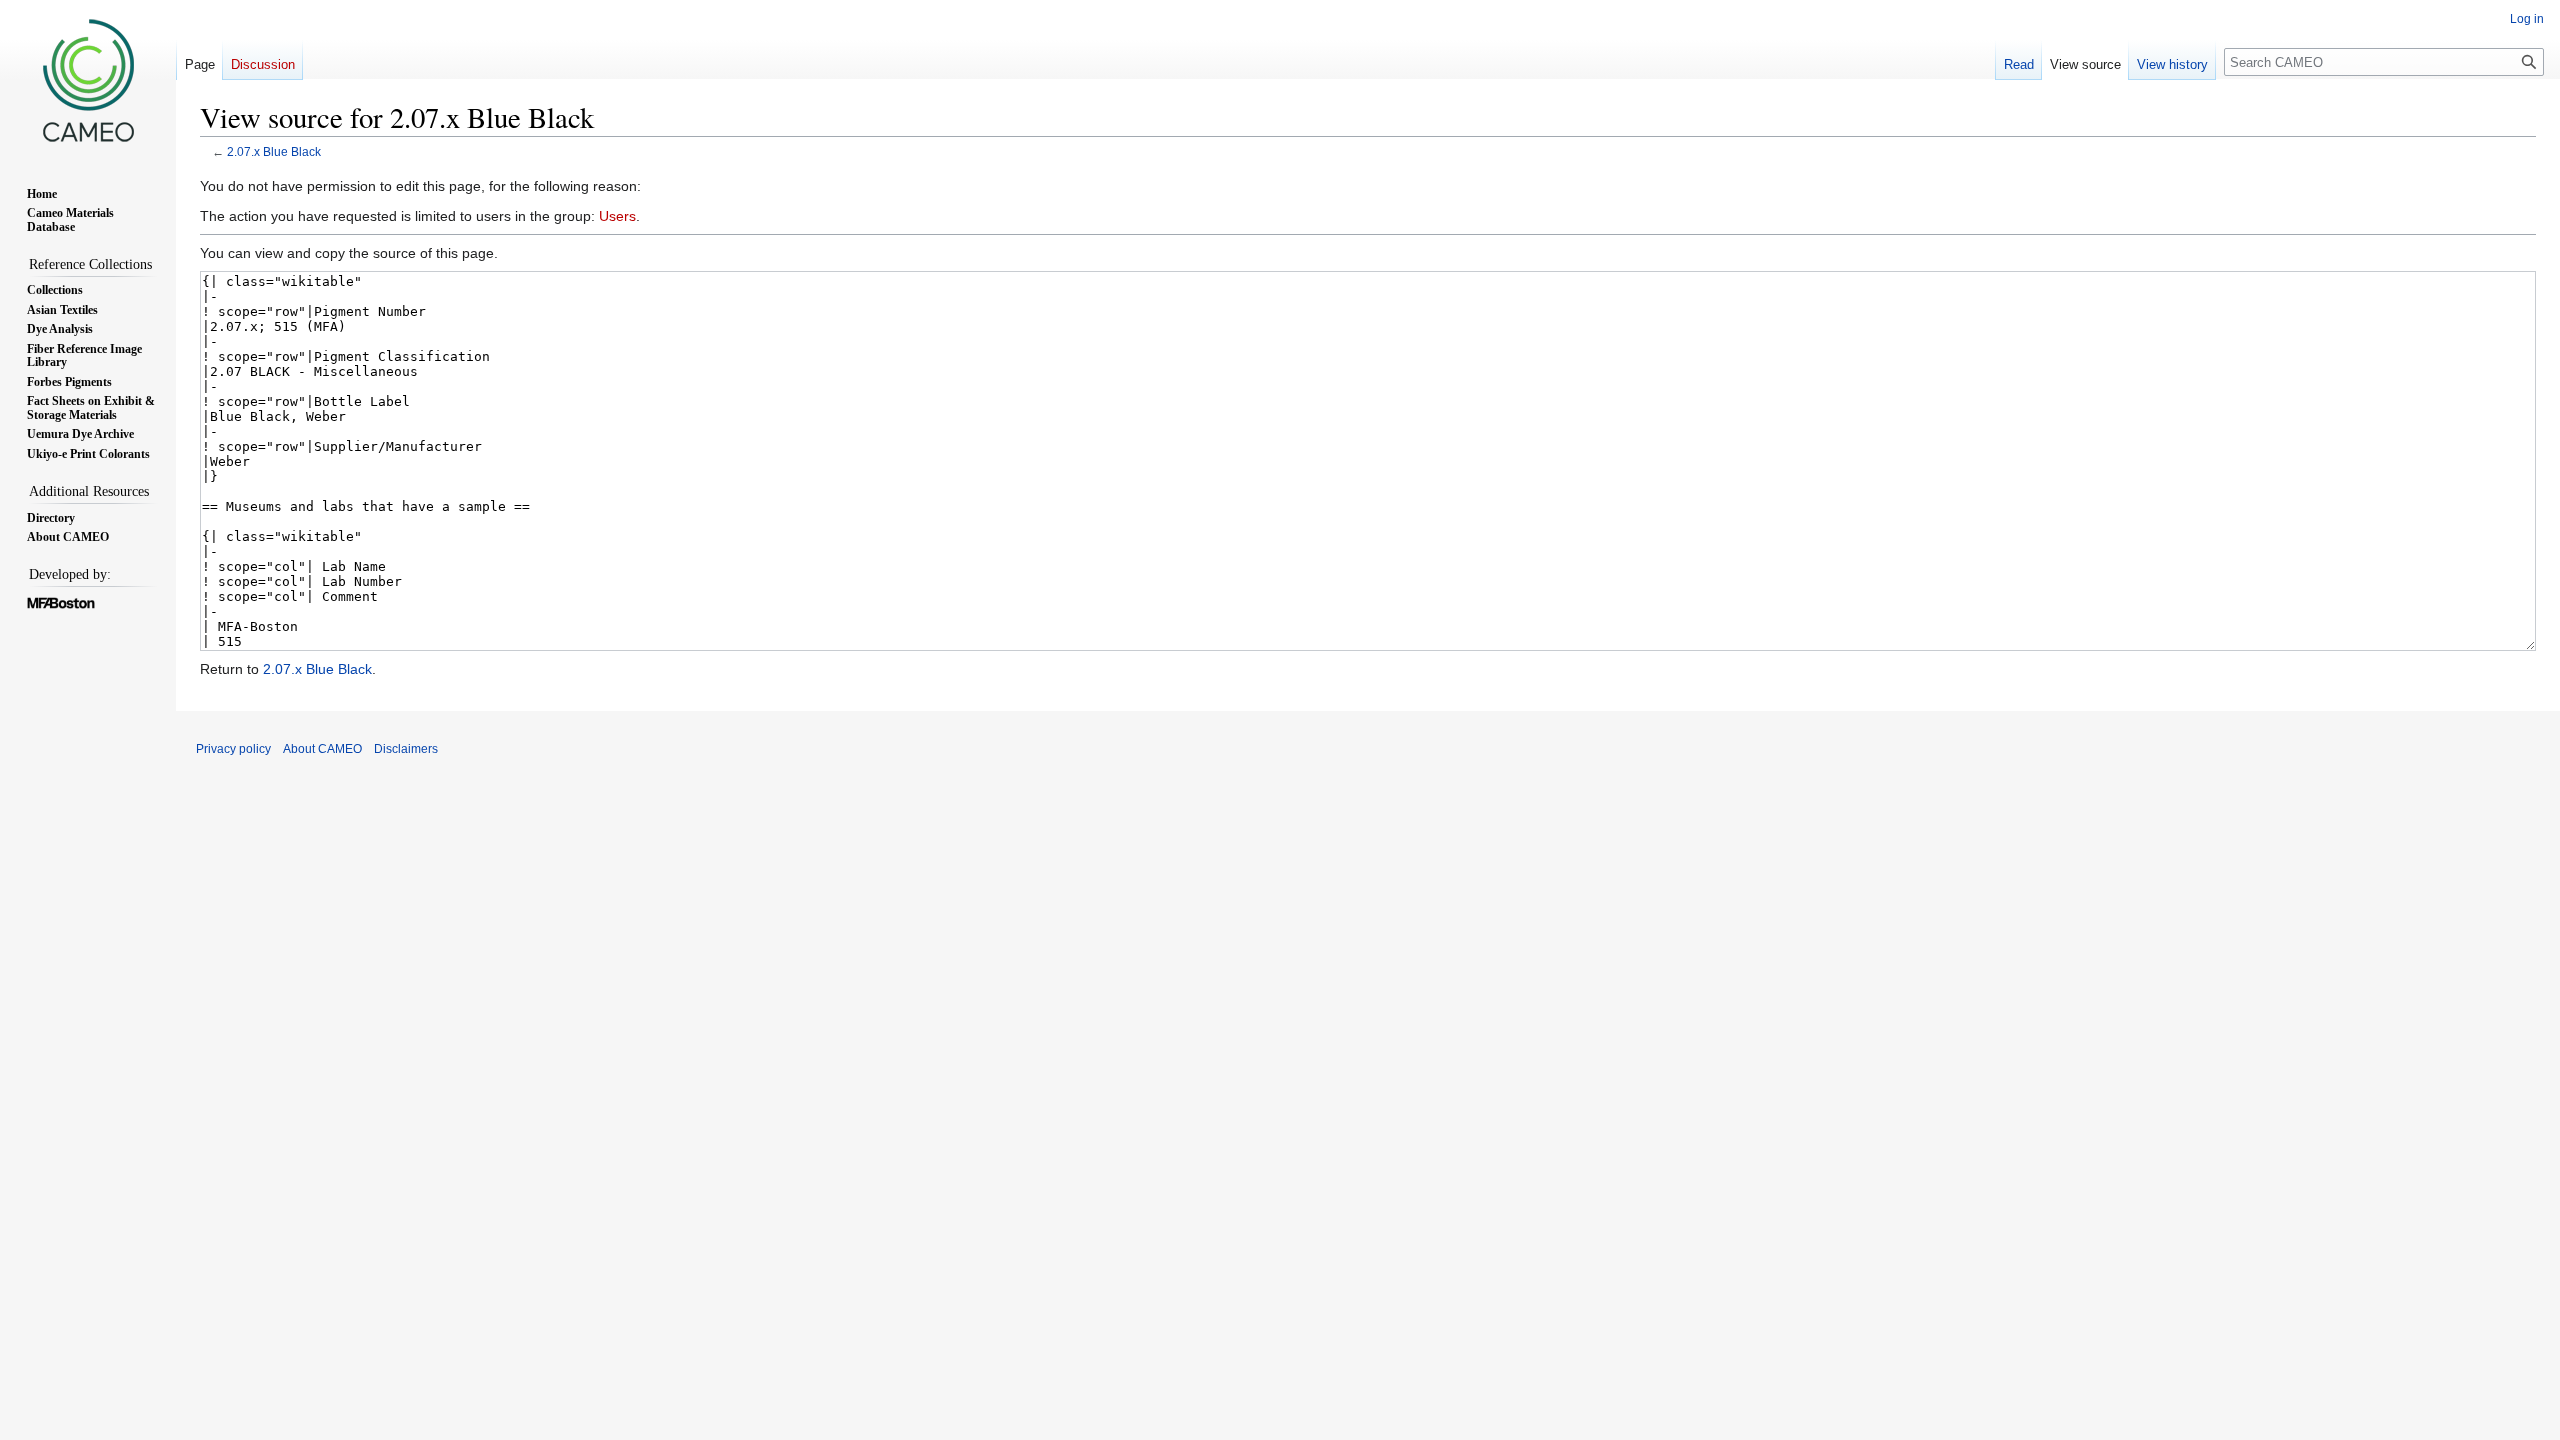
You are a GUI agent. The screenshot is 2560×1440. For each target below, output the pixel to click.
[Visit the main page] (88, 80)
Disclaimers (406, 749)
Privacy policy (233, 749)
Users (617, 216)
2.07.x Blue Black (274, 151)
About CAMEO (322, 749)
